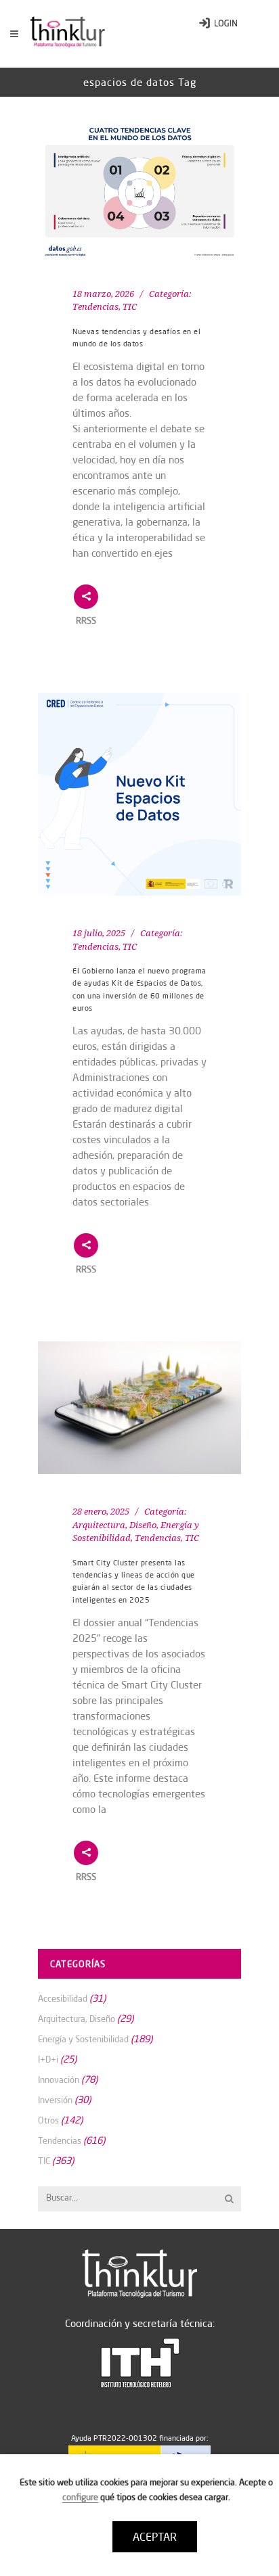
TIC (130, 307)
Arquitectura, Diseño (114, 1525)
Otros (48, 2120)
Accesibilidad (63, 1998)
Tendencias (95, 307)
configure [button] (80, 2497)
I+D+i (48, 2059)
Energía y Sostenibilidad (83, 2039)
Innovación (59, 2079)
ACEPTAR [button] (155, 2537)
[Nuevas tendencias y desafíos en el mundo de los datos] (139, 191)
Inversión (55, 2100)
